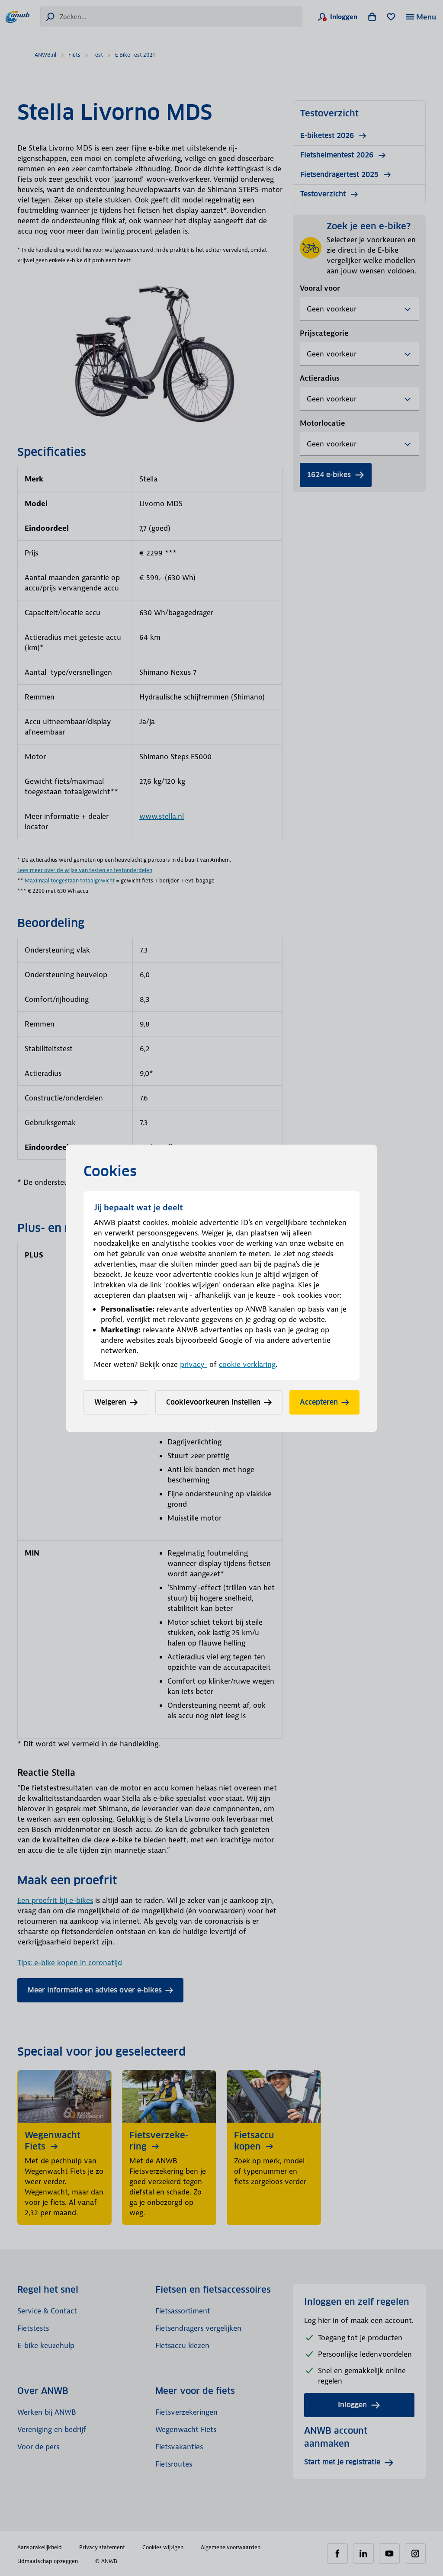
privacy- (194, 1364)
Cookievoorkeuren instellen (213, 1402)
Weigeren (110, 1402)
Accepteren (319, 1402)
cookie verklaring (247, 1364)
